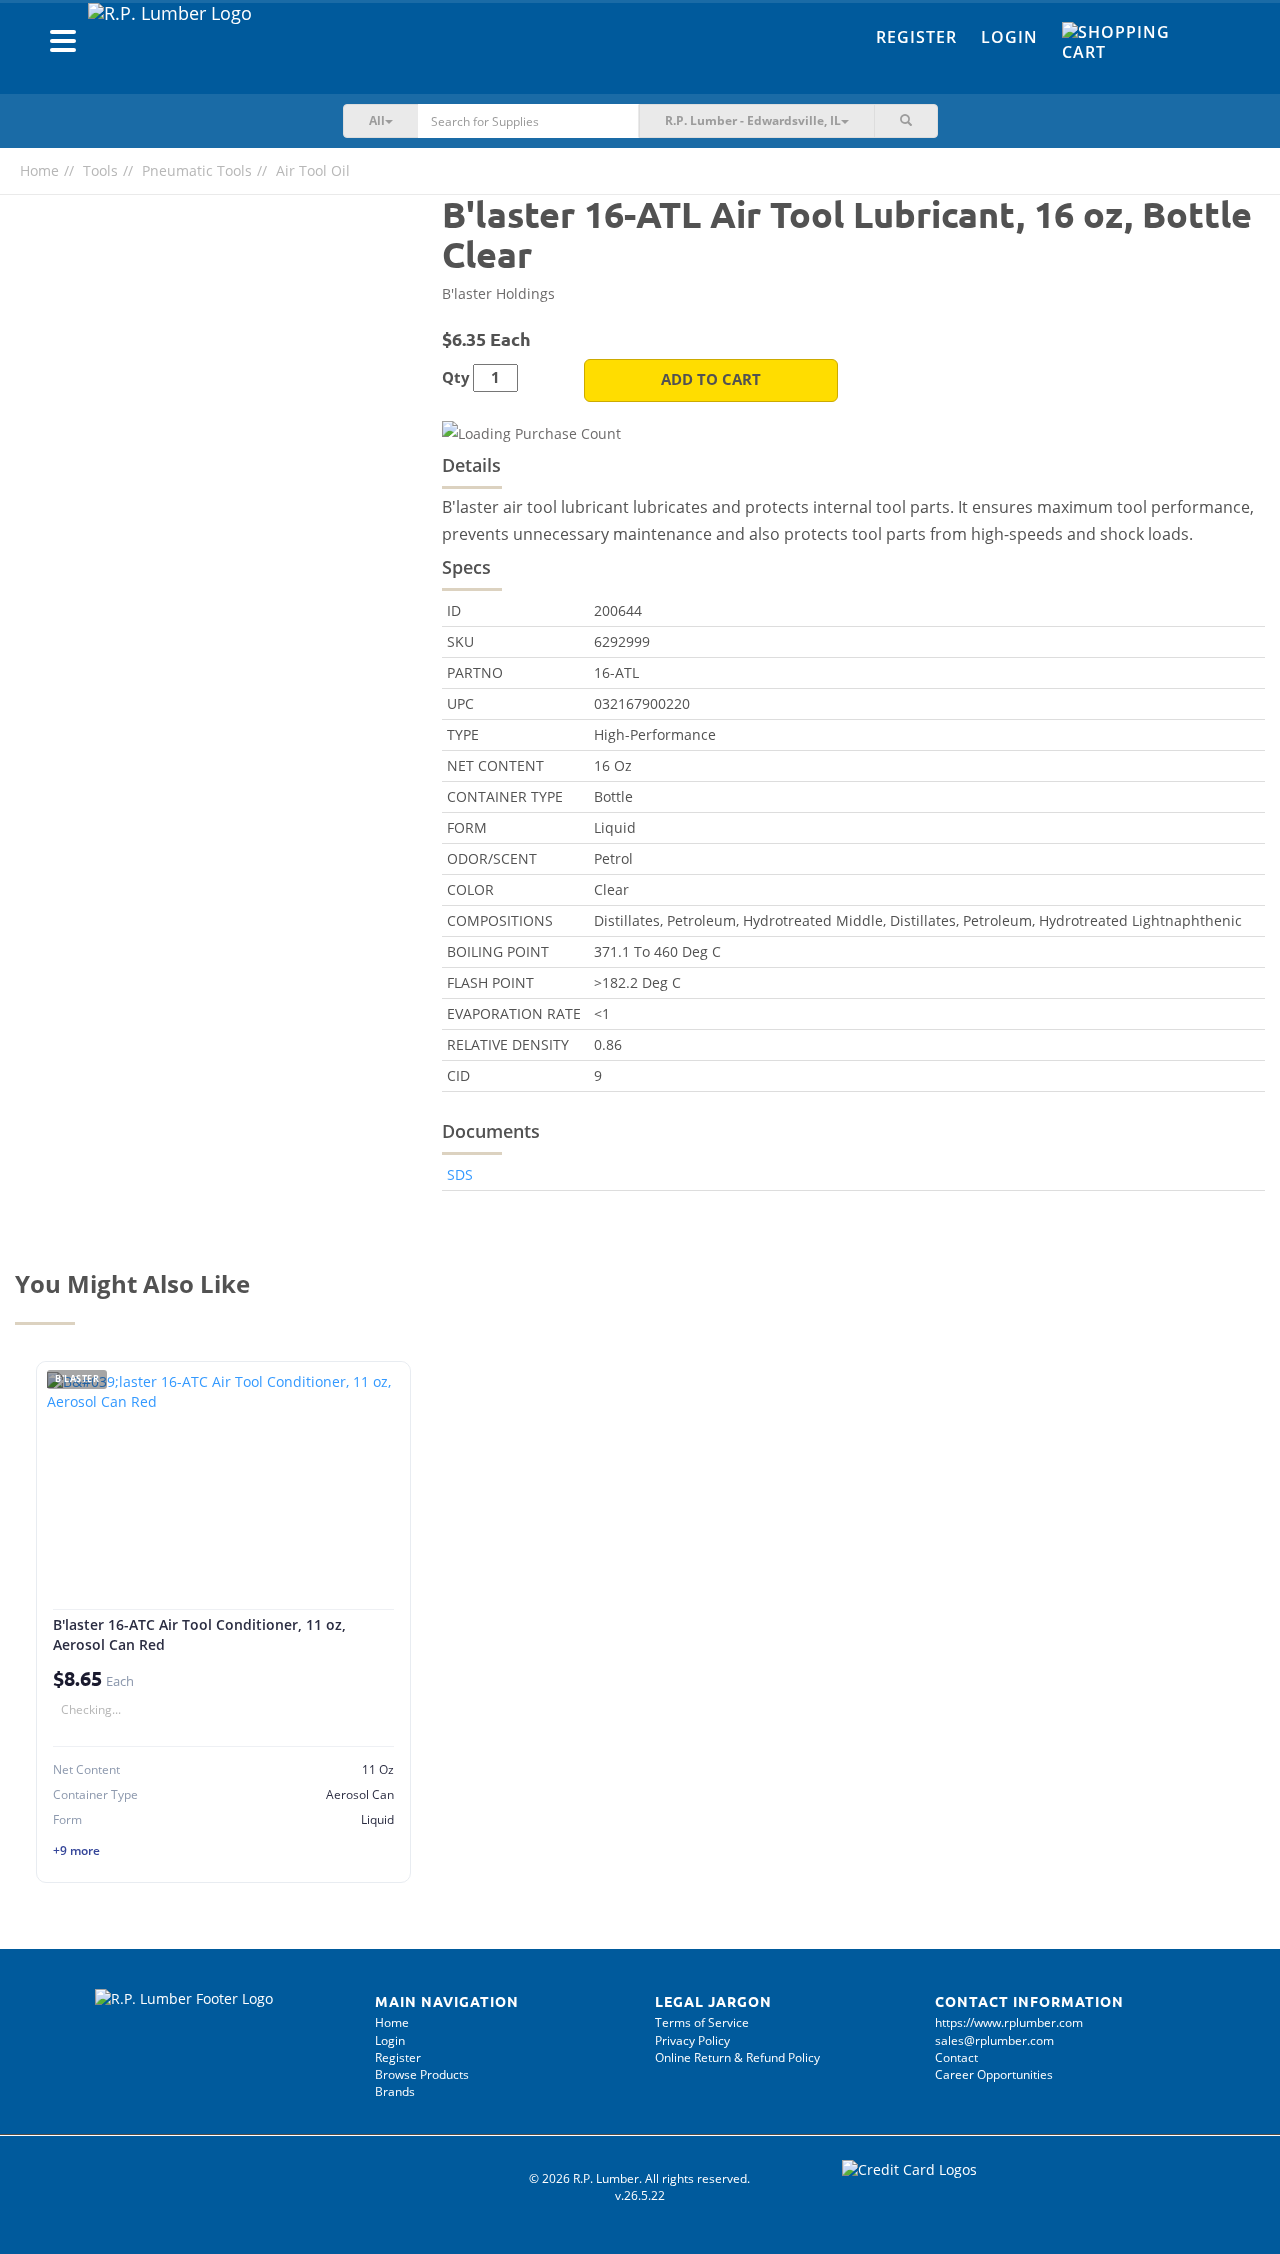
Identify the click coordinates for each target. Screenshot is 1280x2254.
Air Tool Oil (313, 170)
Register (916, 37)
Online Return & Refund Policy (737, 2057)
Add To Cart (711, 379)
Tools (100, 170)
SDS (460, 1174)
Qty (456, 377)
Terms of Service (702, 2022)
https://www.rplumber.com (1009, 2022)
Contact (956, 2057)
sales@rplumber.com (994, 2040)
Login (1009, 37)
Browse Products (422, 2074)
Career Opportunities (994, 2074)
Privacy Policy (692, 2040)
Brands (395, 2091)
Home (39, 170)
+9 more (76, 1850)
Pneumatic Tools (197, 170)
